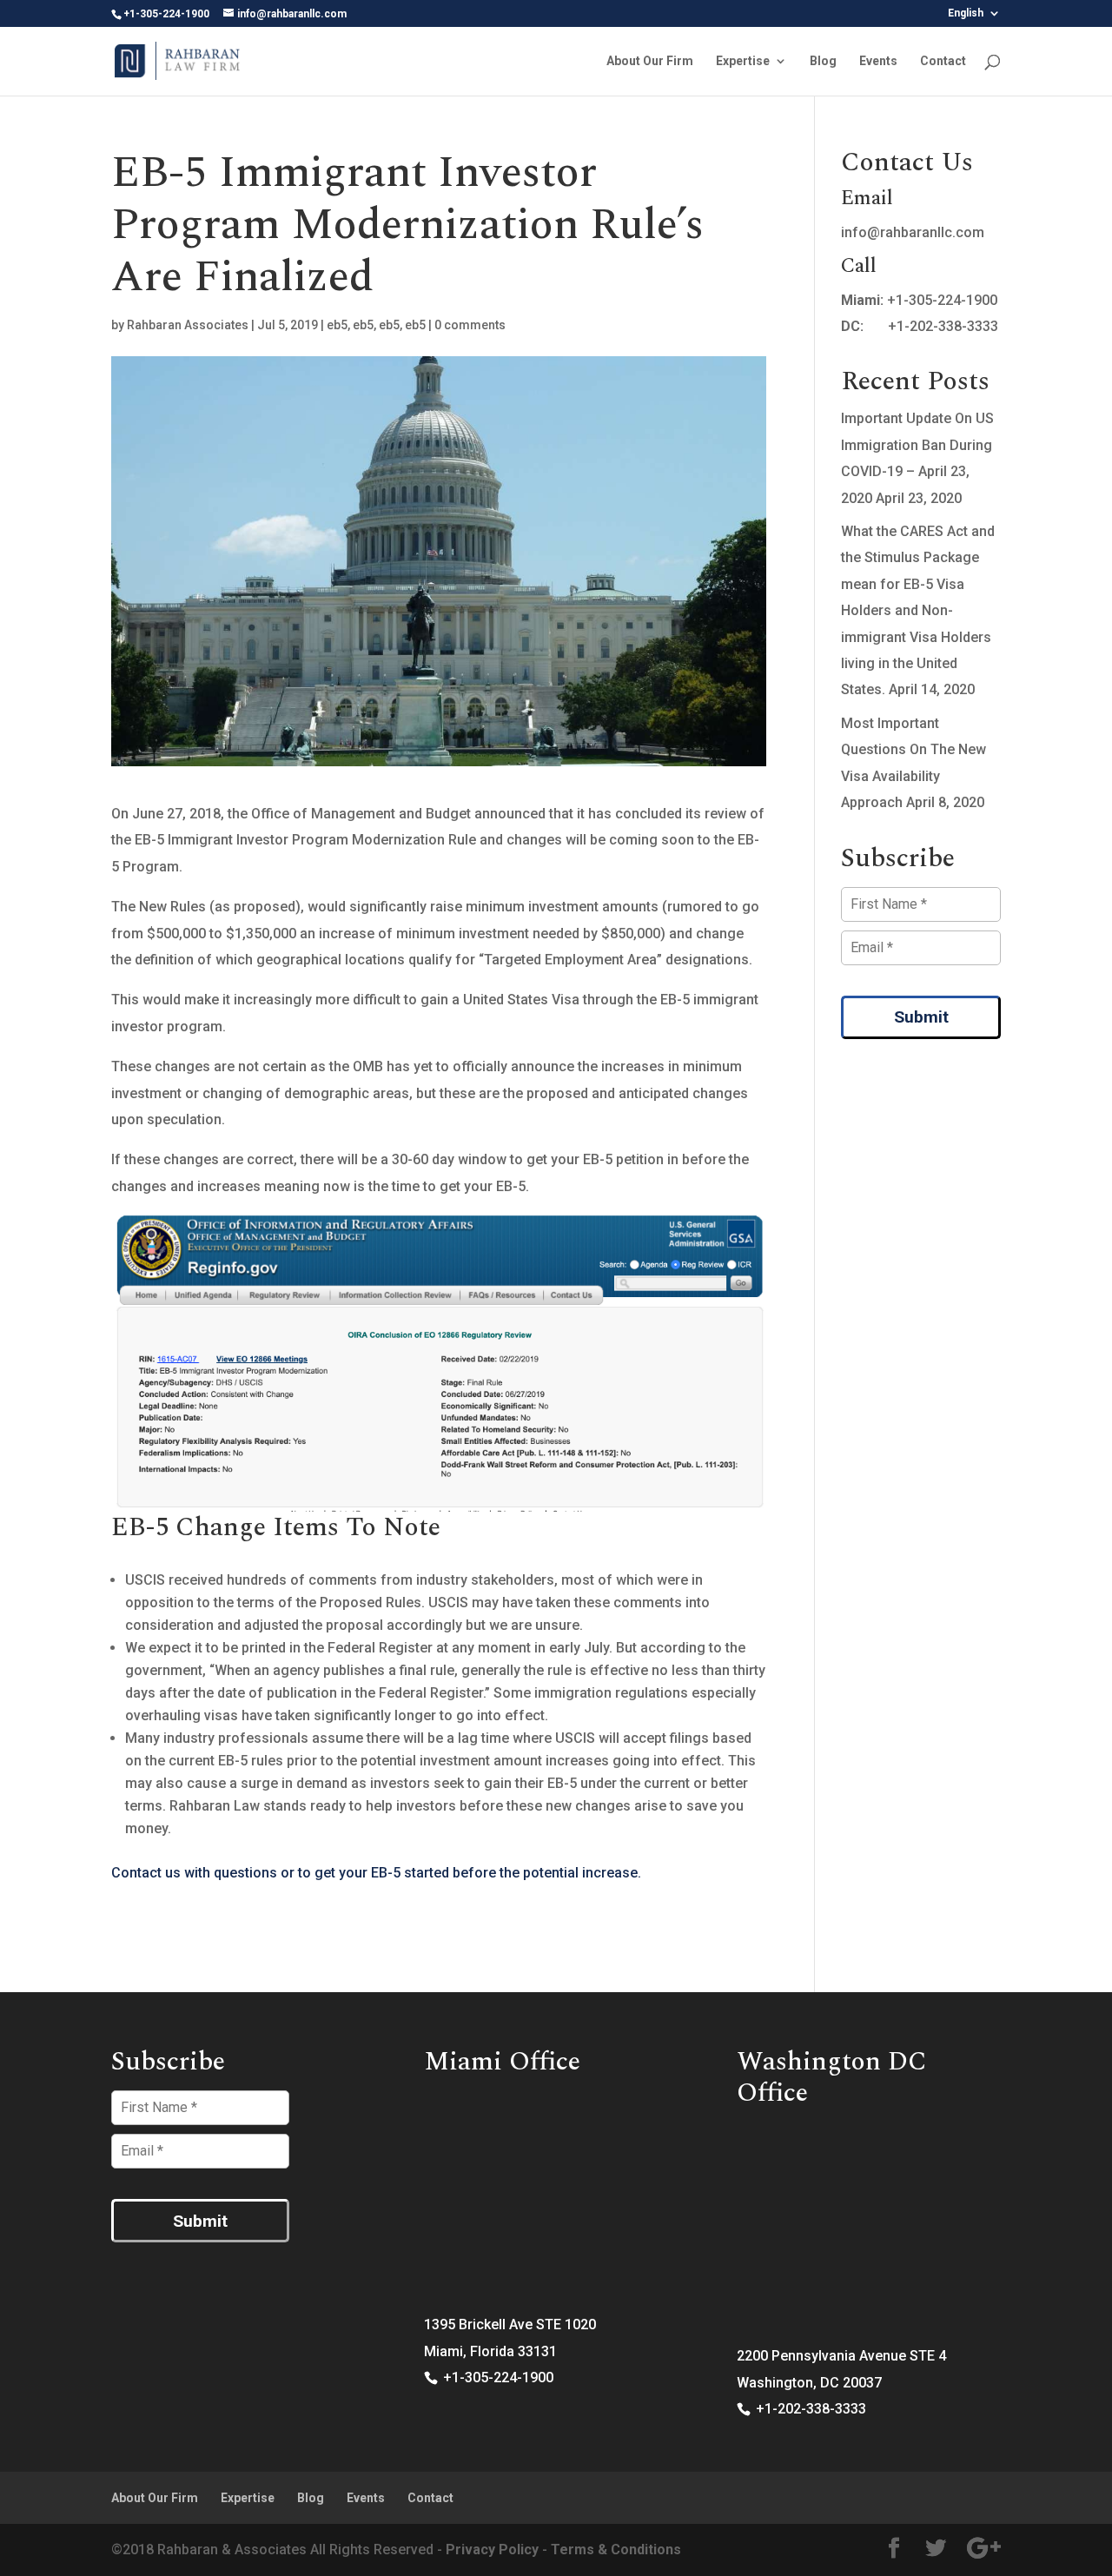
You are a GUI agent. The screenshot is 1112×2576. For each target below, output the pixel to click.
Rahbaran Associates (188, 325)
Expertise (743, 61)
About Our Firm (650, 61)
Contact (943, 61)
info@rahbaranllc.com (913, 232)
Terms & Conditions (616, 2550)
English (966, 13)
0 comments (470, 325)
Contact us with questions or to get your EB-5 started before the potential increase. (376, 1873)
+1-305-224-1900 (942, 300)
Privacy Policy (492, 2550)
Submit (921, 1017)
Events (878, 61)
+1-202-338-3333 (943, 326)
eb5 (337, 325)
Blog (823, 61)
